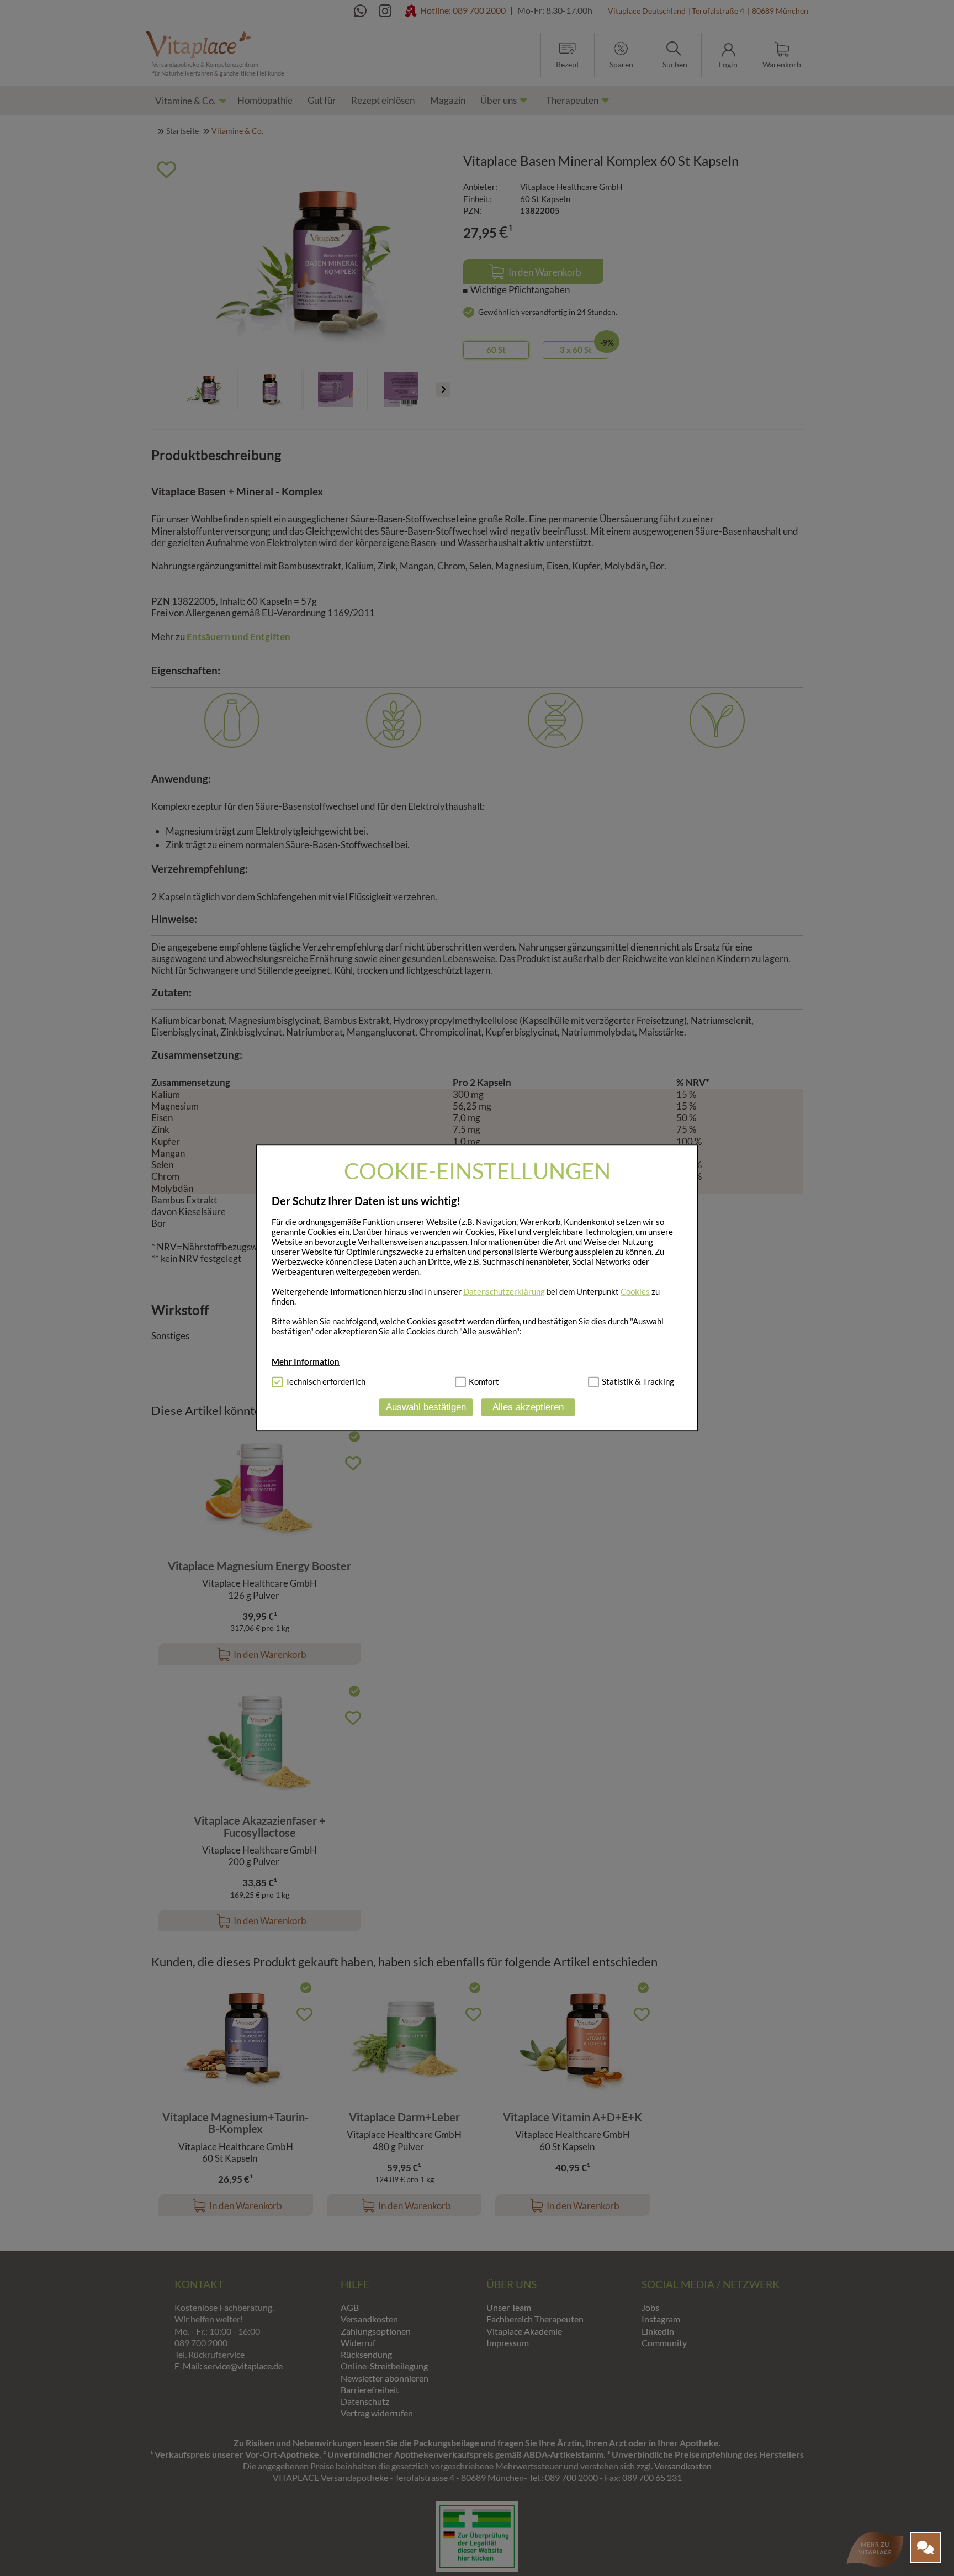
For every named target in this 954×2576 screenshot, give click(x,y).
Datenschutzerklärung (504, 1291)
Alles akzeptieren (528, 1407)
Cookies (635, 1291)
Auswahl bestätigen (426, 1407)
